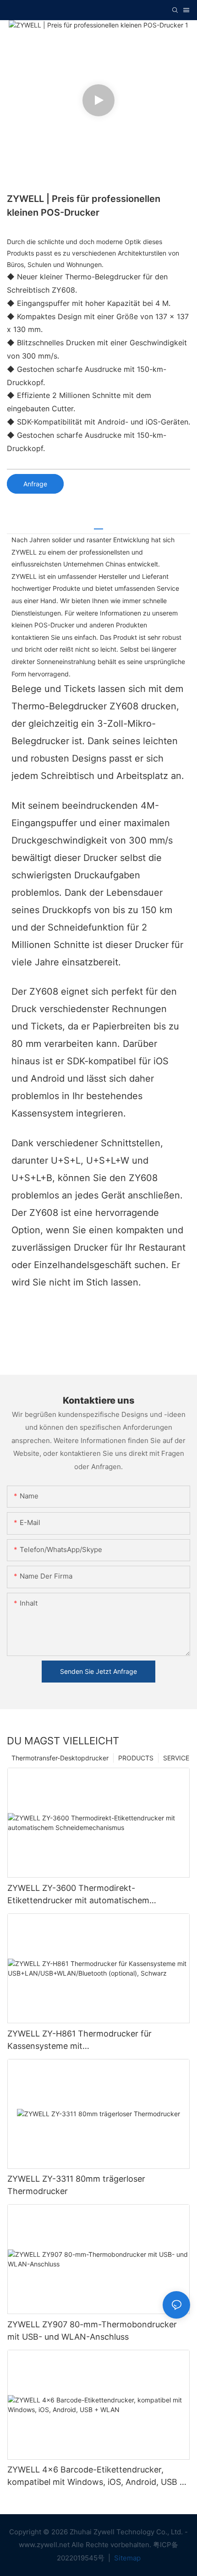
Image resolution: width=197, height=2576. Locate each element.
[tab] (98, 526)
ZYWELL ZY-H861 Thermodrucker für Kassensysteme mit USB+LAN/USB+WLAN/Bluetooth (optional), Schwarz (93, 2040)
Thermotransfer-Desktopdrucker (60, 1758)
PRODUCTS (136, 1758)
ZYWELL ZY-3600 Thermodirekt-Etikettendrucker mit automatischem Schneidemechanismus (78, 1895)
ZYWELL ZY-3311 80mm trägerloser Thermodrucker (76, 2185)
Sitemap (126, 2558)
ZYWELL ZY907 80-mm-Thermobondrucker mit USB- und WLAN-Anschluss (92, 2331)
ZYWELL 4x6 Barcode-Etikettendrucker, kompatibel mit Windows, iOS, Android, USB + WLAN (96, 2476)
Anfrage (35, 484)
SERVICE (176, 1758)
